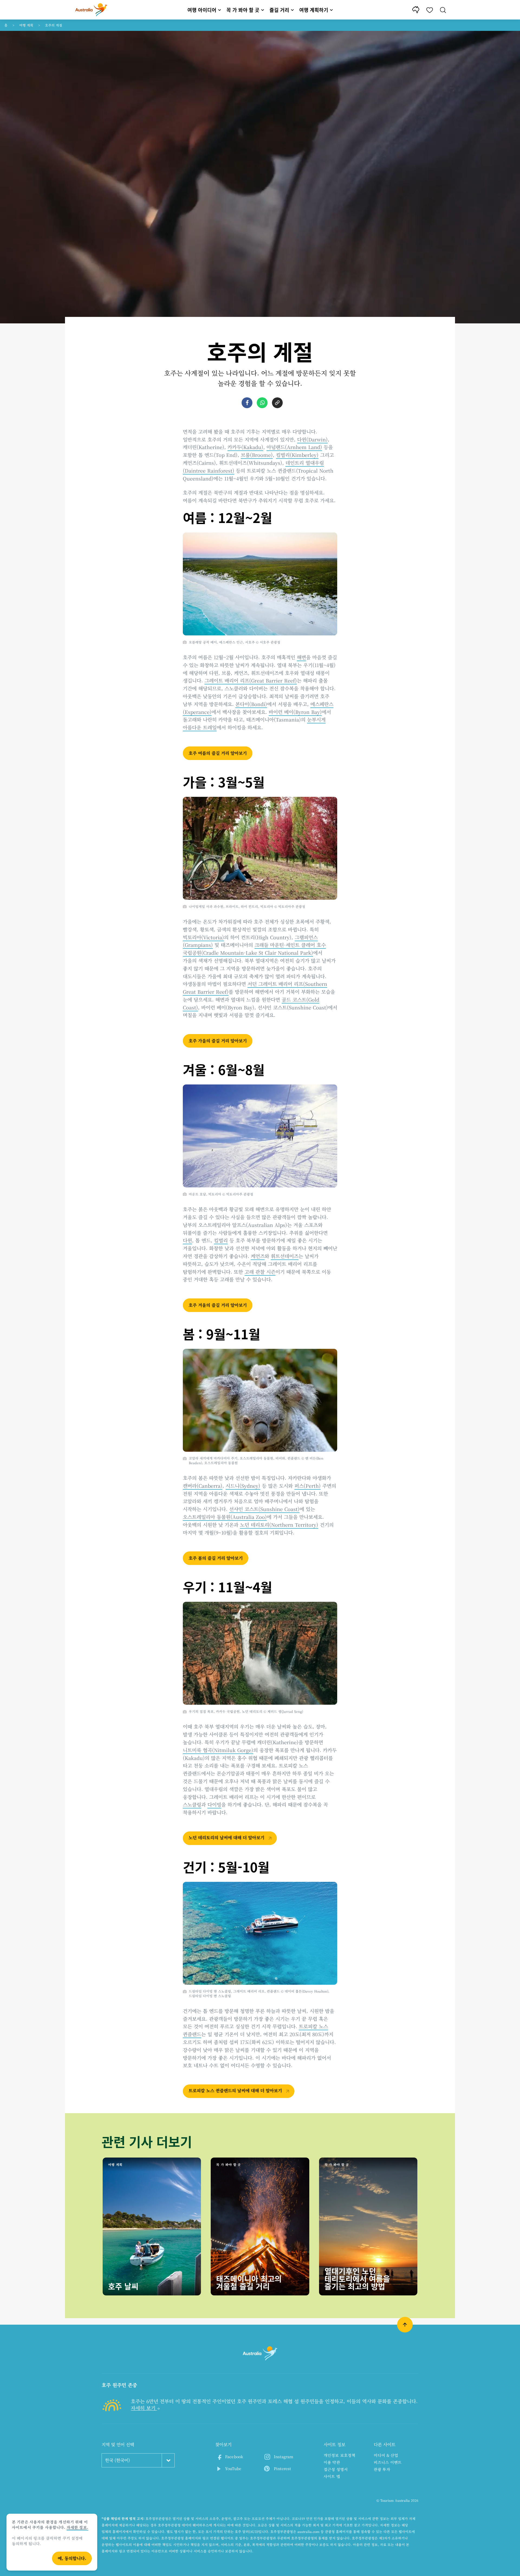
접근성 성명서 (336, 2469)
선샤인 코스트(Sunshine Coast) (264, 1509)
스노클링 (192, 1804)
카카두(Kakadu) (245, 447)
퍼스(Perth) (308, 1486)
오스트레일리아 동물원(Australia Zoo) (225, 1517)
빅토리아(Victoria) (203, 937)
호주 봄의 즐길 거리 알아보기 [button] (216, 1558)
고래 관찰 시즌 (260, 1272)
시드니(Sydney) (243, 1486)
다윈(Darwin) (312, 439)
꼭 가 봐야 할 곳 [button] (243, 10)
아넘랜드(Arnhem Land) (294, 447)
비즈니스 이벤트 (388, 2462)
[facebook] (247, 403)
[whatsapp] (262, 403)
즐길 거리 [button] (279, 10)
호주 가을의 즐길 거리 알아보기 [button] (218, 1041)
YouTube (233, 2468)
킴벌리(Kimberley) (297, 455)
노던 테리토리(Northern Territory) (279, 1525)
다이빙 (214, 1804)
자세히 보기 (144, 2408)
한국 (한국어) (118, 2460)
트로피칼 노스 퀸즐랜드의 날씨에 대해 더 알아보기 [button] (236, 2091)
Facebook (234, 2457)
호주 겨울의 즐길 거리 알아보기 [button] (218, 1305)
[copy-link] (277, 403)
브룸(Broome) (257, 455)
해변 (301, 657)
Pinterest (282, 2468)
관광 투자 (382, 2469)
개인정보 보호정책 (339, 2455)
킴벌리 (221, 1240)
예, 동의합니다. (72, 2558)
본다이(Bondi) (251, 704)
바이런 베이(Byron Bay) (295, 712)
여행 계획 (26, 25)
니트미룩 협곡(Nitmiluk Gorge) (218, 1750)
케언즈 (258, 1256)
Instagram (284, 2457)
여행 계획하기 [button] (314, 10)
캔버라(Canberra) (203, 1486)
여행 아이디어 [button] (202, 10)
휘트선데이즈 (285, 1256)
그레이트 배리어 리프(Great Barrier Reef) (251, 680)
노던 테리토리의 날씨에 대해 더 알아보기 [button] (227, 1838)
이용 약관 (332, 2462)
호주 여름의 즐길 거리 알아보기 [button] (218, 753)
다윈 (187, 1240)
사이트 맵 (332, 2476)
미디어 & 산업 (386, 2455)
